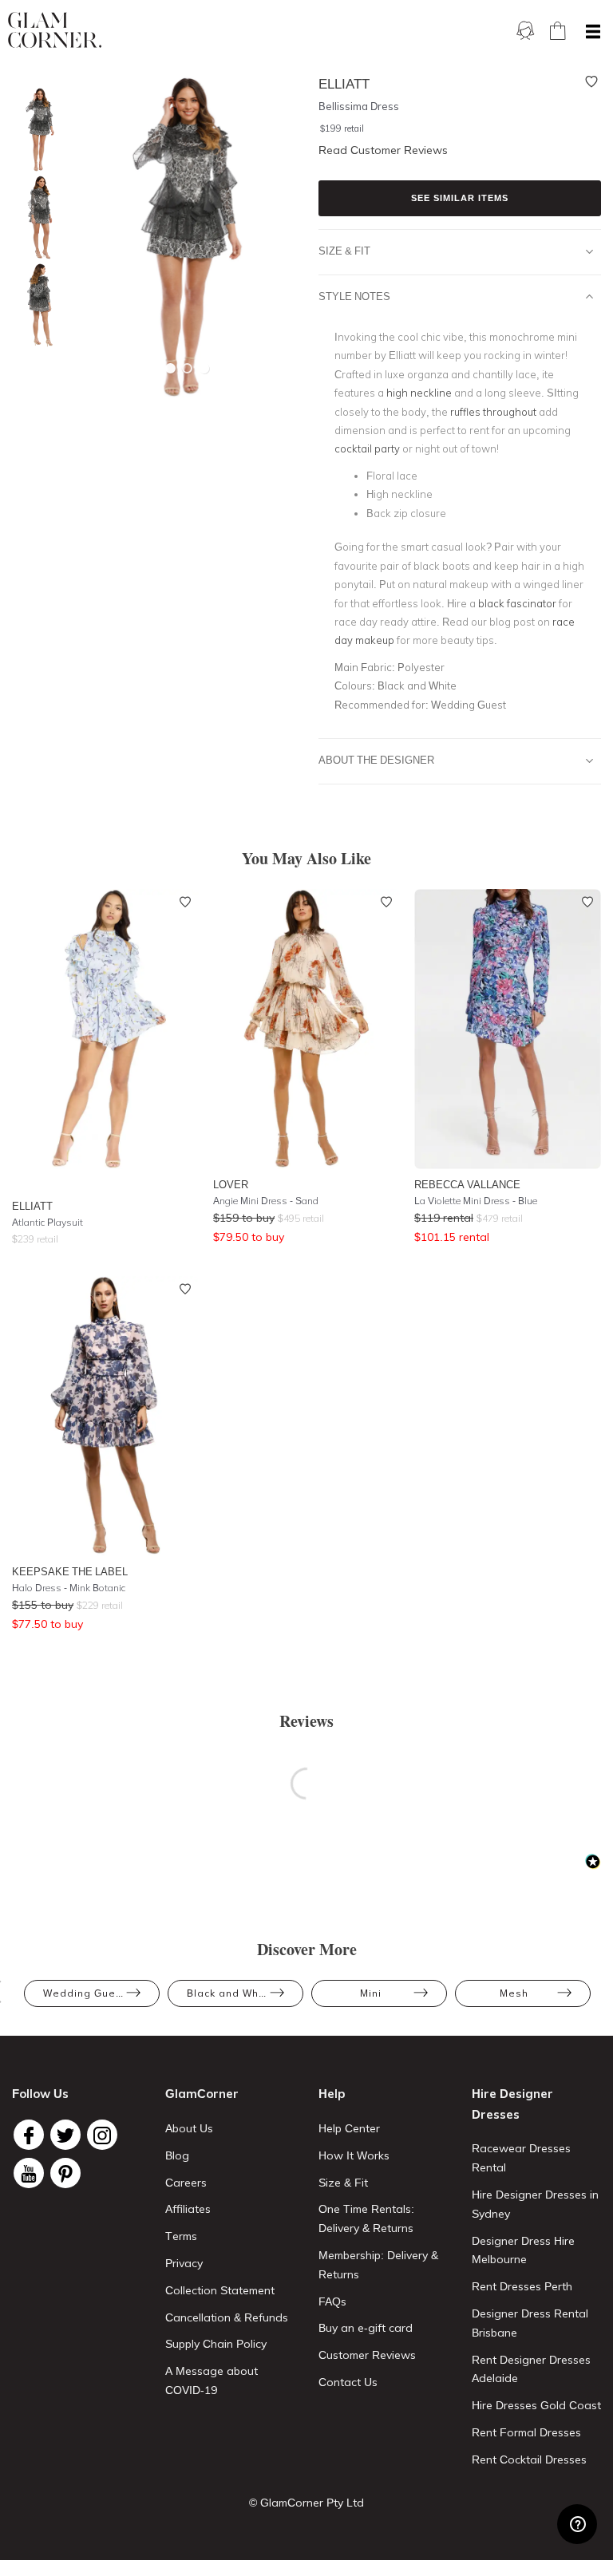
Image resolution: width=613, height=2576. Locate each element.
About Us (189, 2128)
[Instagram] (102, 2135)
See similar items (460, 198)
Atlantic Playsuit (47, 1222)
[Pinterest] (65, 2173)
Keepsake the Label (70, 1571)
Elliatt (32, 1206)
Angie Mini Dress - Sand (266, 1201)
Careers (186, 2183)
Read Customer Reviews (383, 150)
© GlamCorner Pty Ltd (306, 2503)
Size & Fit (344, 251)
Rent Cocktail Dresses (529, 2459)
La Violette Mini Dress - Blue (476, 1201)
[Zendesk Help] (577, 2524)
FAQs (332, 2301)
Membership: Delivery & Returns (378, 2265)
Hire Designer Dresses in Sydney (535, 2204)
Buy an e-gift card (366, 2328)
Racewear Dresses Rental (521, 2158)
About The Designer (376, 760)
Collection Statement (220, 2290)
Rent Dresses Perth (522, 2286)
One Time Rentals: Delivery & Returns (366, 2218)
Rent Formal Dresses (526, 2432)
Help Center (349, 2128)
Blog (177, 2155)
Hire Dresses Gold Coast (536, 2405)
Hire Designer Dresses (512, 2104)
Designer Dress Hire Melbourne (523, 2250)
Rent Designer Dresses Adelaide (531, 2369)
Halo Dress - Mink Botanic (69, 1588)
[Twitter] (65, 2135)
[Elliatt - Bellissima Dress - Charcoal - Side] (36, 217)
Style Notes (354, 296)
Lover (231, 1184)
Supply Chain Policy (216, 2344)
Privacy (184, 2263)
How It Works (354, 2155)
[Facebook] (29, 2135)
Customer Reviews (367, 2355)
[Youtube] (29, 2173)
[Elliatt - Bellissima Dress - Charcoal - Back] (36, 305)
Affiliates (188, 2209)
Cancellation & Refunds (227, 2317)
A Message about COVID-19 (212, 2380)
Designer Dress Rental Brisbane (530, 2323)
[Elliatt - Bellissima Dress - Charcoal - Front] (36, 130)
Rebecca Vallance (467, 1184)
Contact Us (348, 2382)
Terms (181, 2236)
